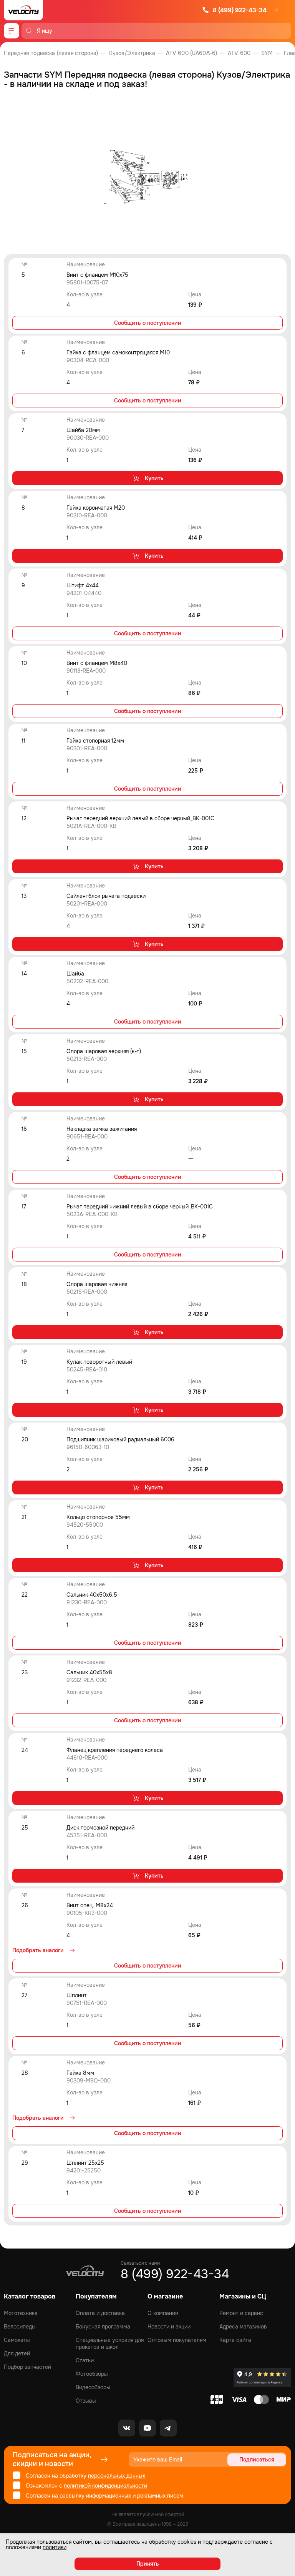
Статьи (85, 2360)
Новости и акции (169, 2327)
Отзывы (86, 2401)
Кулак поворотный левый (99, 1362)
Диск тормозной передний (100, 1828)
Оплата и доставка (100, 2313)
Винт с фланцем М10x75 (97, 275)
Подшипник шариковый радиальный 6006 (120, 1439)
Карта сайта (235, 2340)
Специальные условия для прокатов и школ (110, 2343)
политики (55, 2547)
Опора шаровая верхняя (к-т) (104, 1051)
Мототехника (21, 2313)
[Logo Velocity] (23, 10)
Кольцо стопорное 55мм (98, 1517)
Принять (148, 2564)
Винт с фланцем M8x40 (97, 663)
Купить (154, 478)
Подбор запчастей (27, 2367)
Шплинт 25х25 (85, 2163)
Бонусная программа (103, 2327)
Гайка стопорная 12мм (95, 741)
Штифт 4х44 (83, 585)
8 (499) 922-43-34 (240, 10)
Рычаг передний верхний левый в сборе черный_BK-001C (140, 818)
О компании (163, 2313)
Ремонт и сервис (241, 2313)
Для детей (17, 2353)
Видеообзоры (93, 2387)
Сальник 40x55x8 (89, 1672)
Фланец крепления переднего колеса (115, 1750)
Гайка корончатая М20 (96, 508)
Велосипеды (20, 2327)
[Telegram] (168, 2428)
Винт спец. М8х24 (90, 1905)
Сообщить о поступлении (148, 323)
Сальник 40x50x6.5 (92, 1595)
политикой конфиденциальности (105, 2486)
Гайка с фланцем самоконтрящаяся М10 (118, 352)
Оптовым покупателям (177, 2340)
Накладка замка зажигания (102, 1129)
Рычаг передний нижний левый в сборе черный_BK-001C (140, 1207)
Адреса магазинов (243, 2327)
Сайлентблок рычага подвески (106, 896)
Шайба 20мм (83, 430)
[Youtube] (147, 2428)
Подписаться (257, 2460)
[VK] (127, 2428)
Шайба (75, 974)
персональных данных (117, 2476)
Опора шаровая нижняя (97, 1284)
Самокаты (17, 2340)
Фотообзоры (92, 2374)
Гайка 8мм (80, 2073)
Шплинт (77, 1995)
